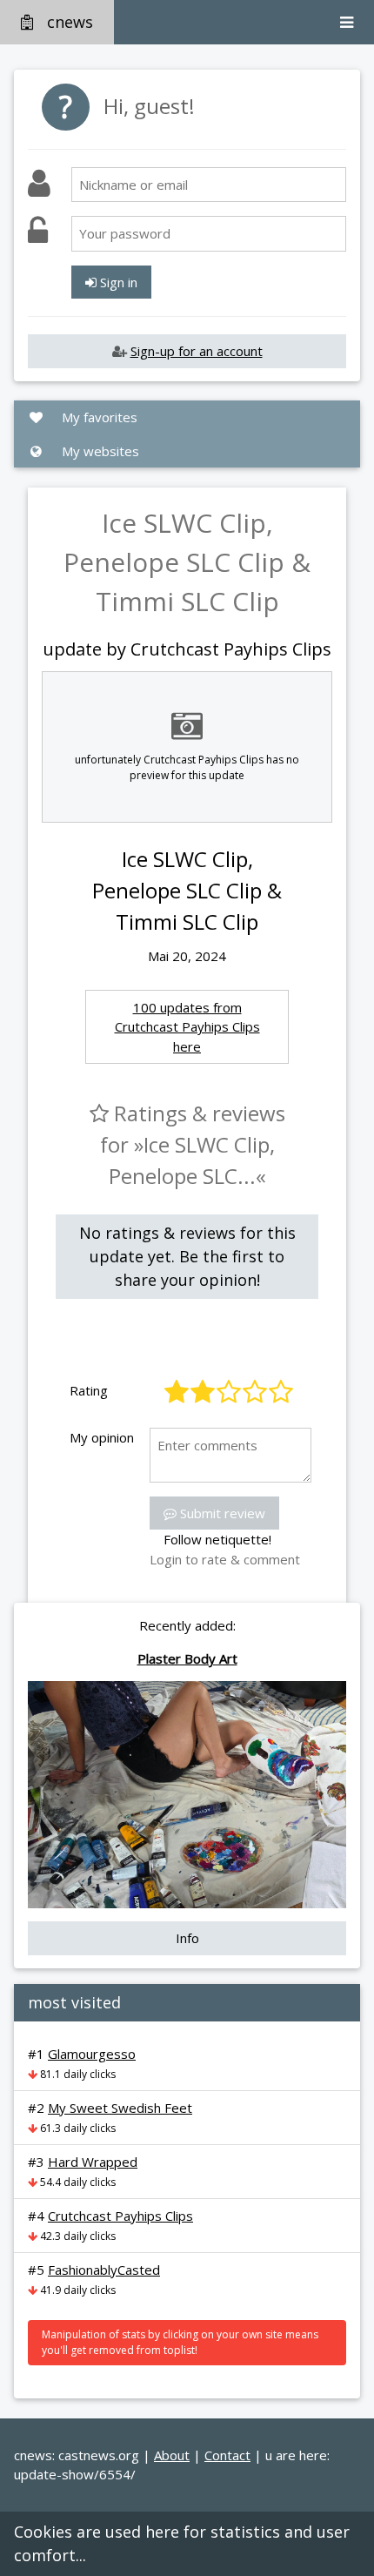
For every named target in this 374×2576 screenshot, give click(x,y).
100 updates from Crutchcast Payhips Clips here (187, 1027)
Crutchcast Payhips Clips (120, 2216)
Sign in (117, 282)
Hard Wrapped (93, 2162)
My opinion (102, 1437)
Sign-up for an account (197, 351)
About (172, 2455)
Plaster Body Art (187, 1658)
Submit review (221, 1513)
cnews (70, 22)
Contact (227, 2455)
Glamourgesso (92, 2054)
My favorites (98, 417)
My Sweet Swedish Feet (120, 2108)
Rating (89, 1390)
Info (187, 1938)
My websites (99, 451)
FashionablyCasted (104, 2270)
